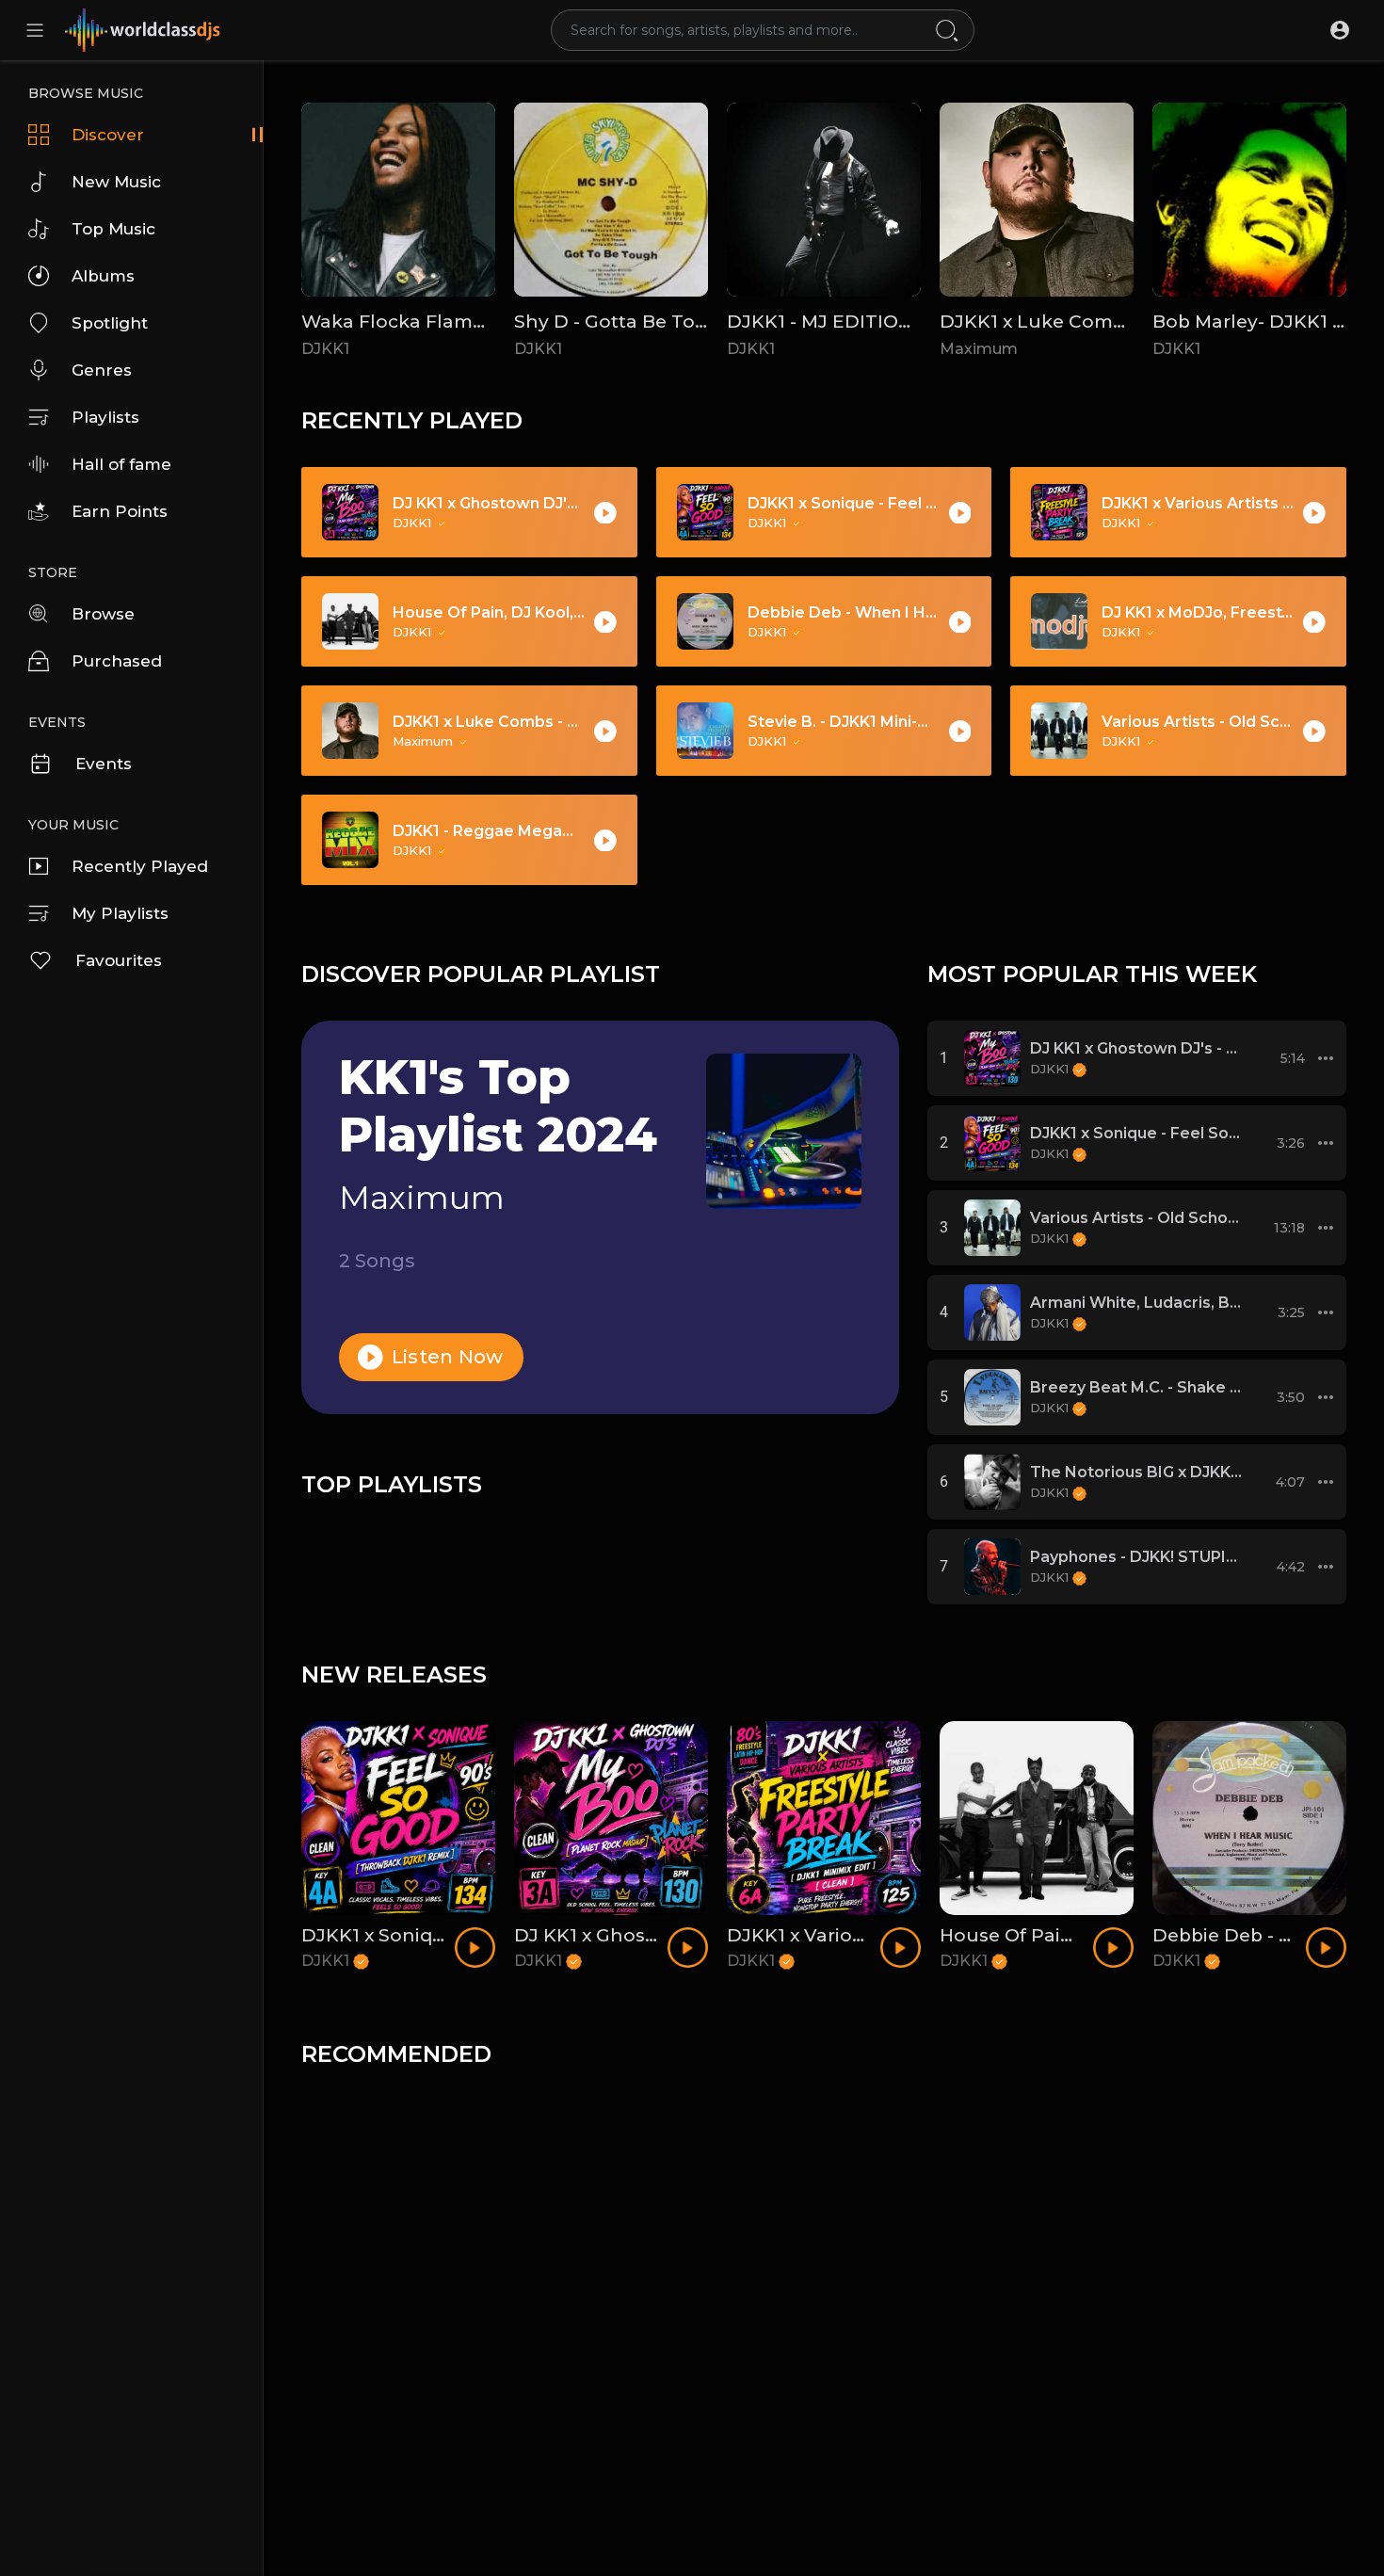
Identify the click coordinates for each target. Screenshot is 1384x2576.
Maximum (979, 349)
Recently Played (140, 866)
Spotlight (110, 323)
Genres (102, 370)
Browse (103, 614)
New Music (116, 182)
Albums (103, 276)
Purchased (117, 661)
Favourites (119, 960)
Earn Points (120, 511)
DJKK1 (325, 349)
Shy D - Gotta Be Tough (624, 322)
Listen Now (445, 1357)
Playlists (105, 417)
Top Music (113, 229)
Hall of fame (121, 464)
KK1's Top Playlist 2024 (498, 1106)
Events (104, 764)
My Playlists (120, 913)
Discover (108, 135)
